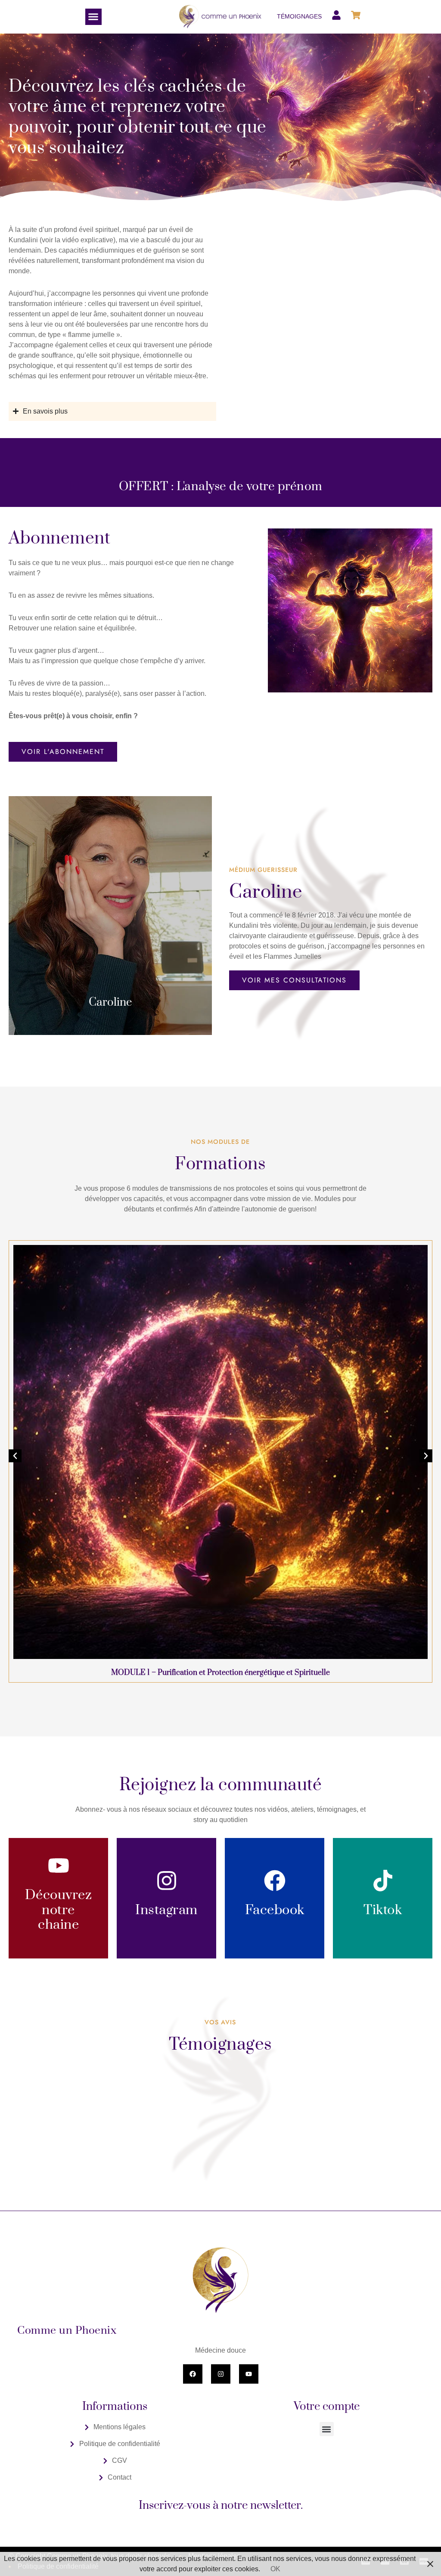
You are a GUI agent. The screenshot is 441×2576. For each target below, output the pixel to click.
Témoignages (299, 16)
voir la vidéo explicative (78, 240)
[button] (93, 17)
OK (275, 2569)
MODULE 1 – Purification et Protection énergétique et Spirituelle (220, 1673)
